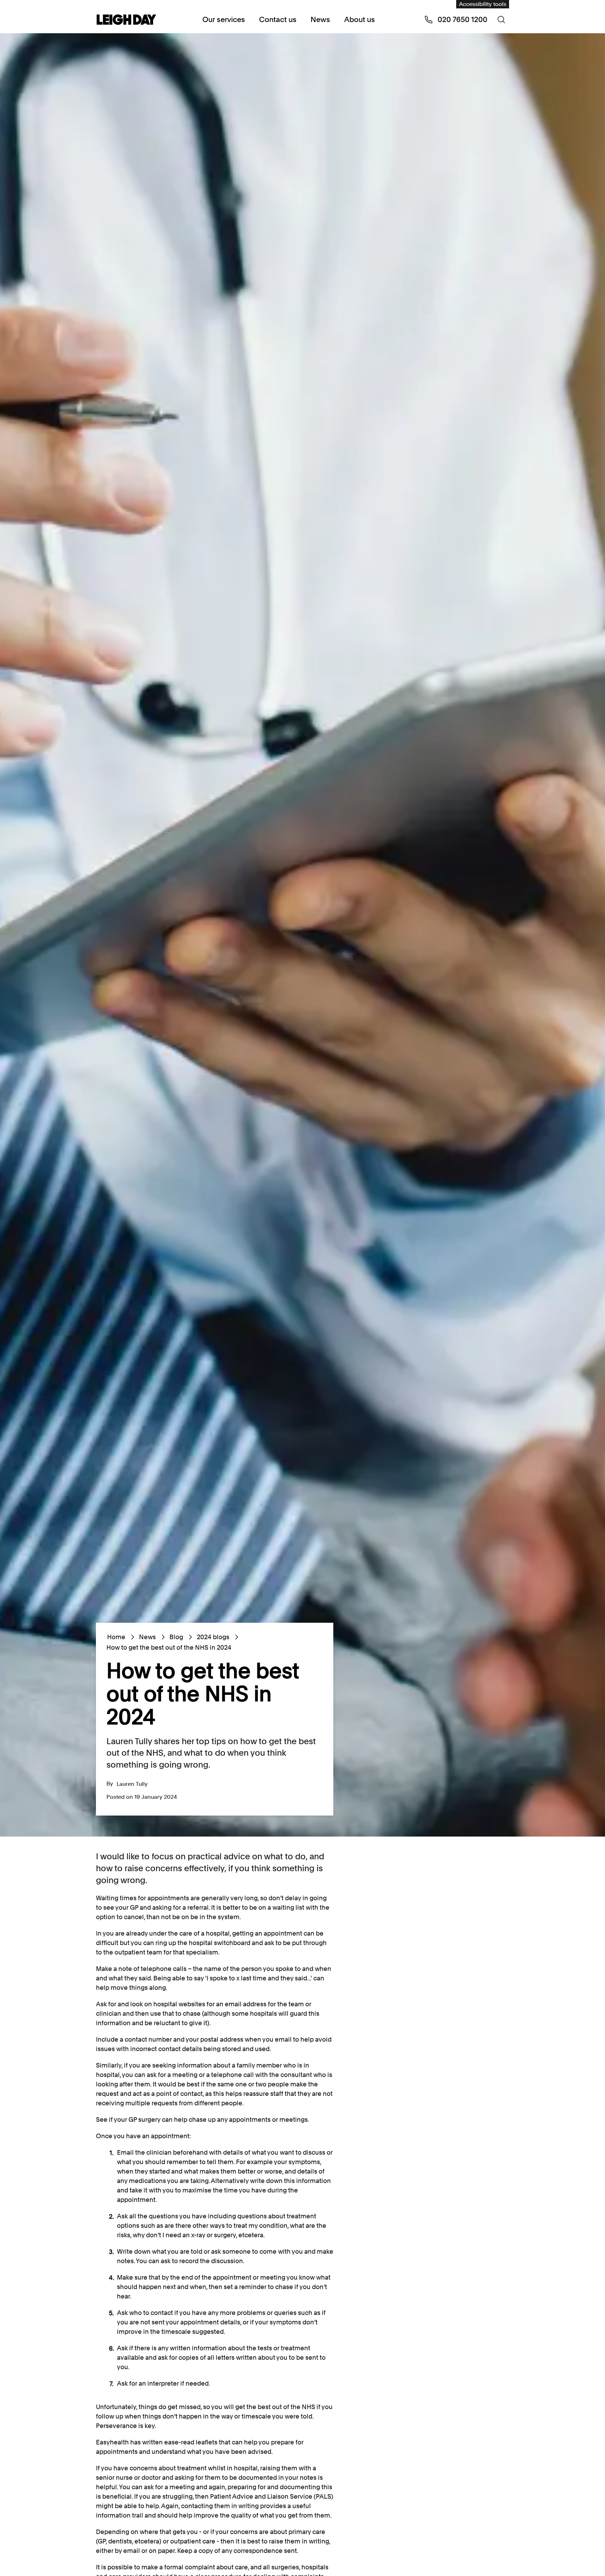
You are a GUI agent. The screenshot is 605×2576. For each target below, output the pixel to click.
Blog (176, 1637)
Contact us (278, 19)
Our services (224, 19)
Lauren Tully (132, 1784)
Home (116, 1637)
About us (360, 19)
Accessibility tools (483, 4)
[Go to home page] (126, 20)
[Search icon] (501, 20)
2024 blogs (213, 1637)
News (320, 19)
